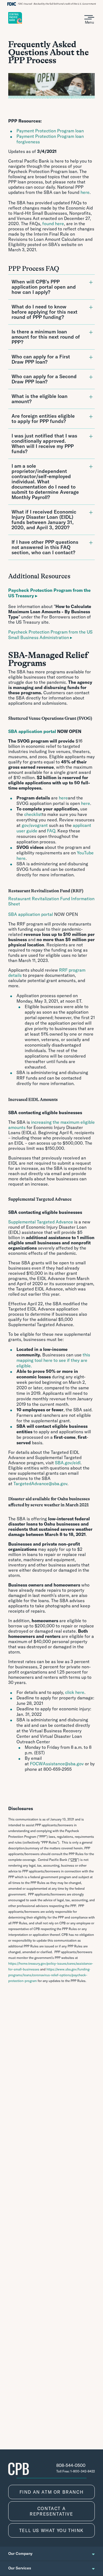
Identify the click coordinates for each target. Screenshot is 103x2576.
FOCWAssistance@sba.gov (57, 1764)
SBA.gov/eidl (68, 1463)
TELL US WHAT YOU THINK (51, 2530)
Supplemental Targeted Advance (41, 1222)
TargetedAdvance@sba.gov (40, 1484)
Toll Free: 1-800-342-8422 (76, 2471)
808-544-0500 (71, 2465)
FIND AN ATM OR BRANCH (52, 2492)
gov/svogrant (35, 825)
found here (53, 224)
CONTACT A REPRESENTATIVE (51, 2511)
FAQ (51, 831)
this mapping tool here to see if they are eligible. (53, 1360)
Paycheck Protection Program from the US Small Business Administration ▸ (50, 635)
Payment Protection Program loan (50, 131)
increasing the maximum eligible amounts (51, 1125)
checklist (33, 814)
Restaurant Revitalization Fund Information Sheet (51, 901)
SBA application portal (31, 914)
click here (75, 1692)
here (85, 192)
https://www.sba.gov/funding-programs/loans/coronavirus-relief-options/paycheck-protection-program (49, 1975)
